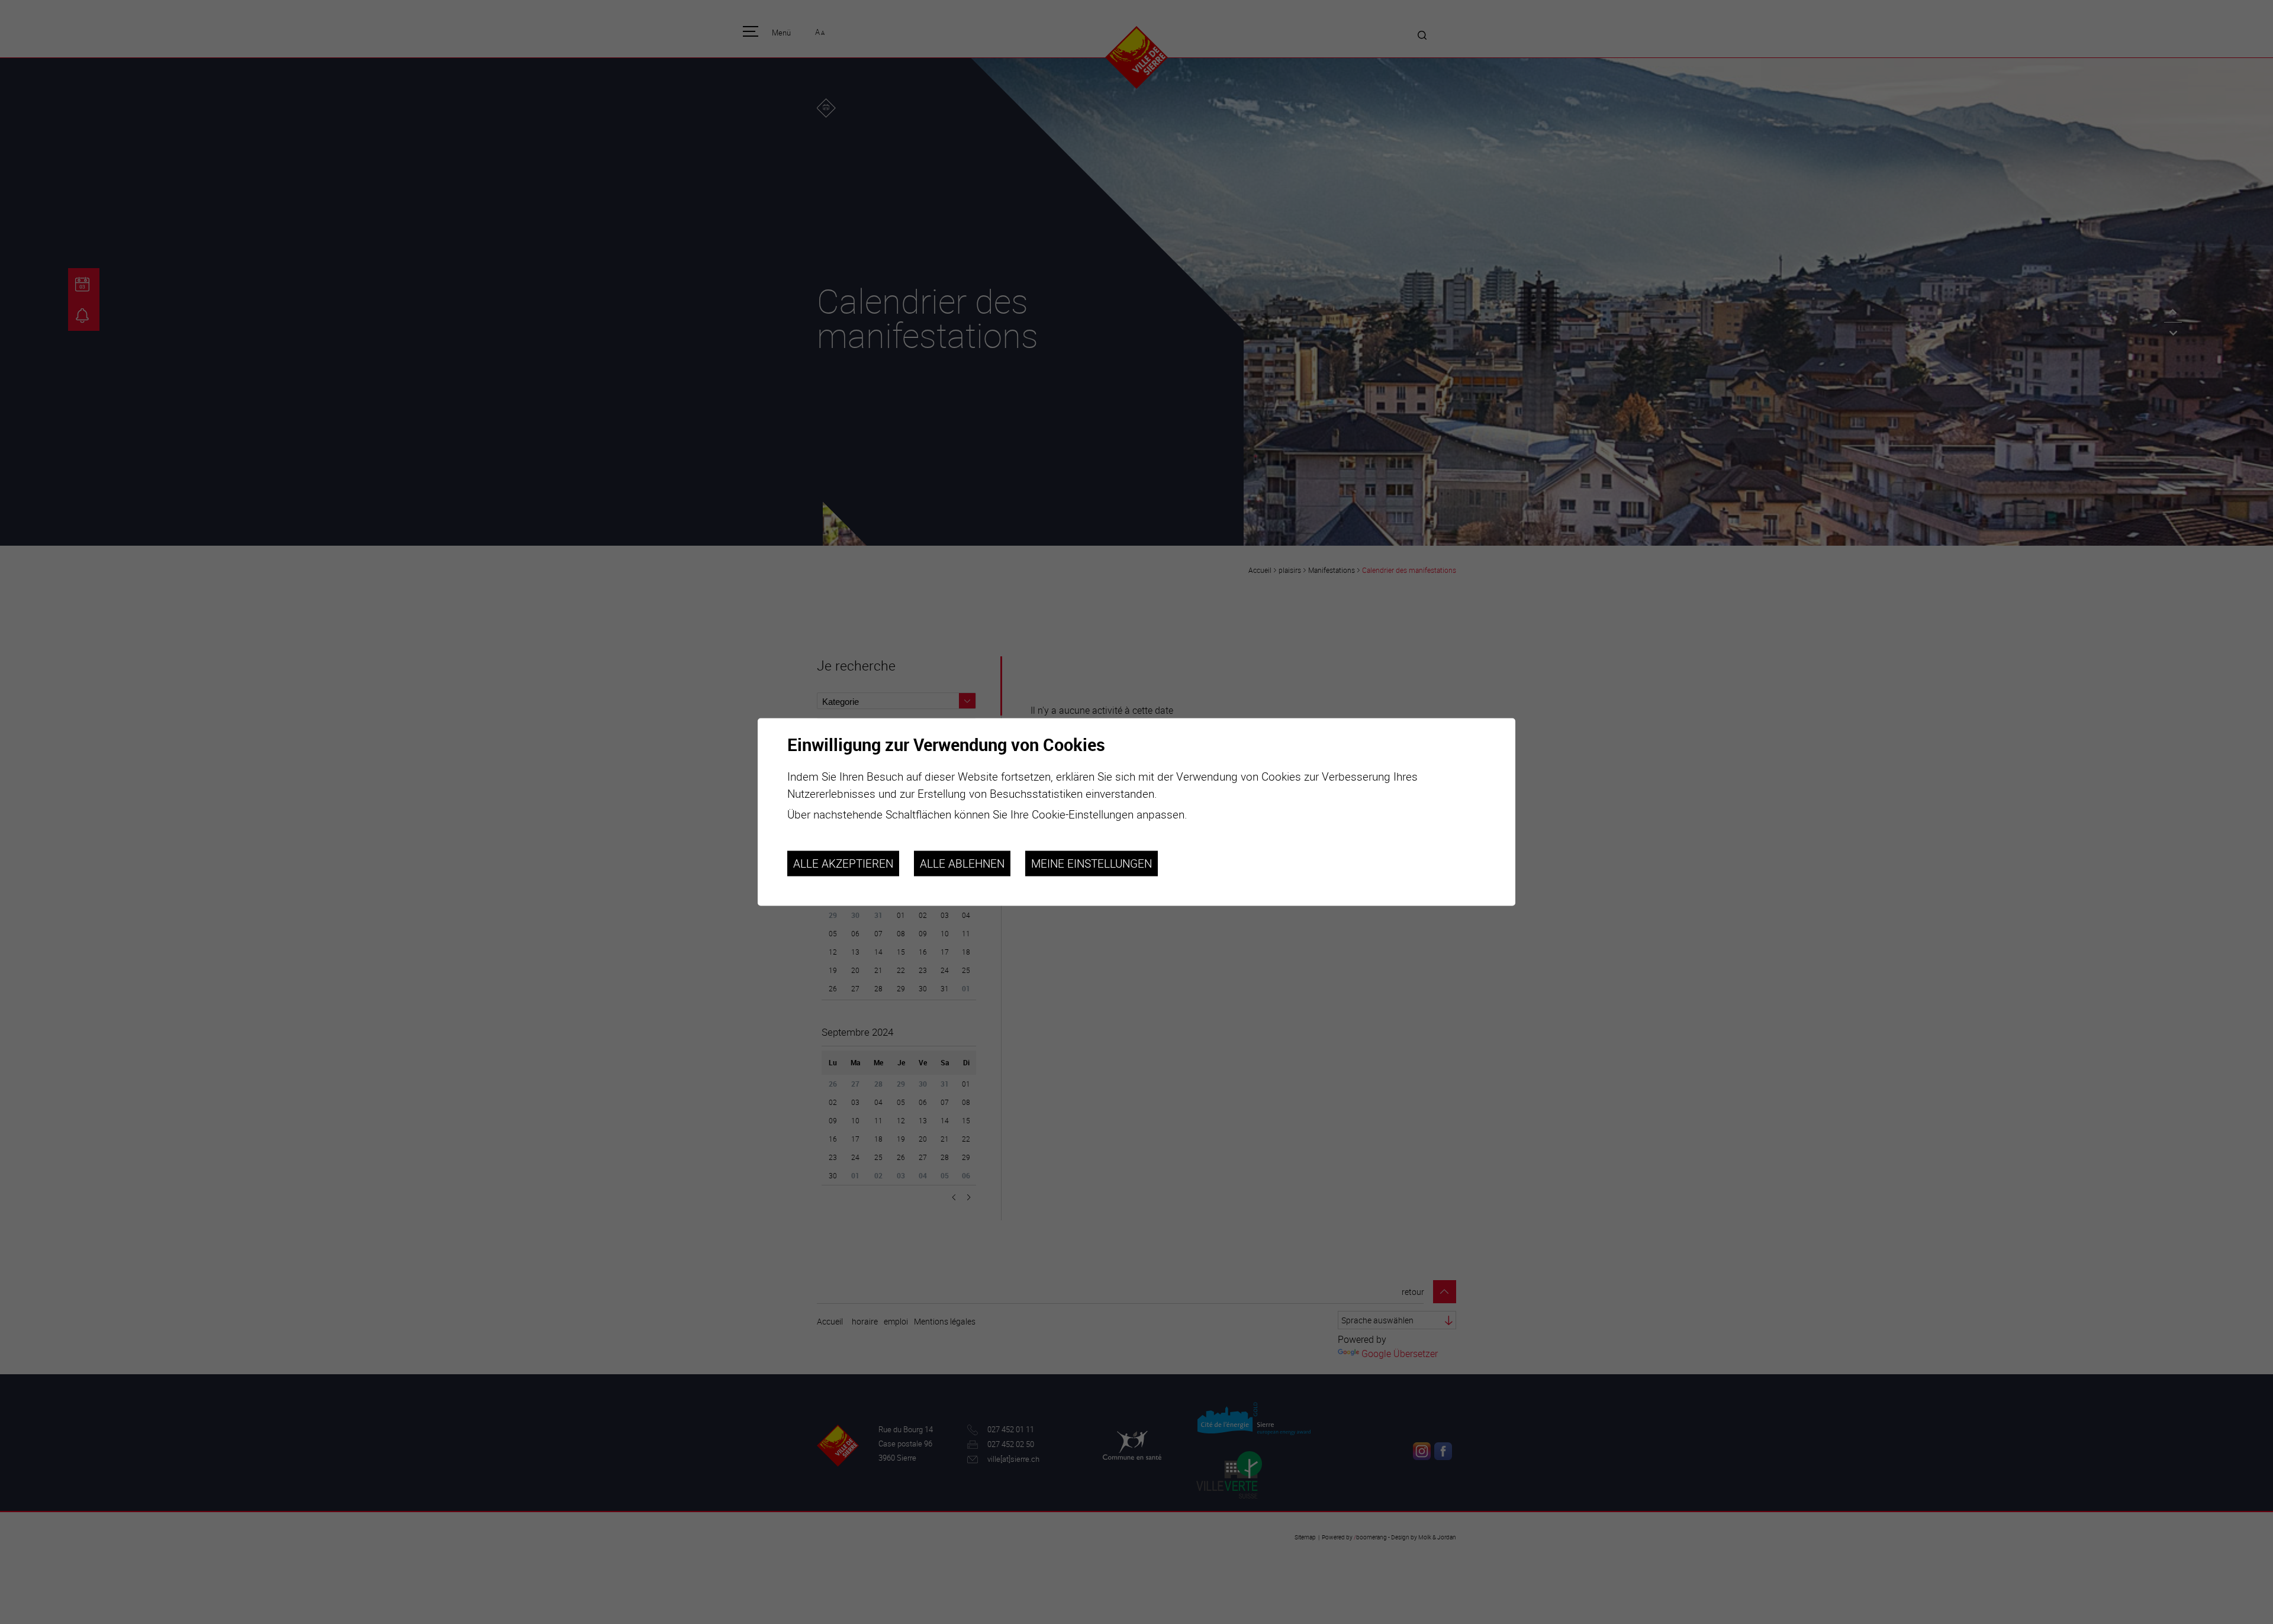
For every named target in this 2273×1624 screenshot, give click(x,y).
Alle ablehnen (962, 863)
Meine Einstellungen (1092, 863)
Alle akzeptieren (843, 863)
